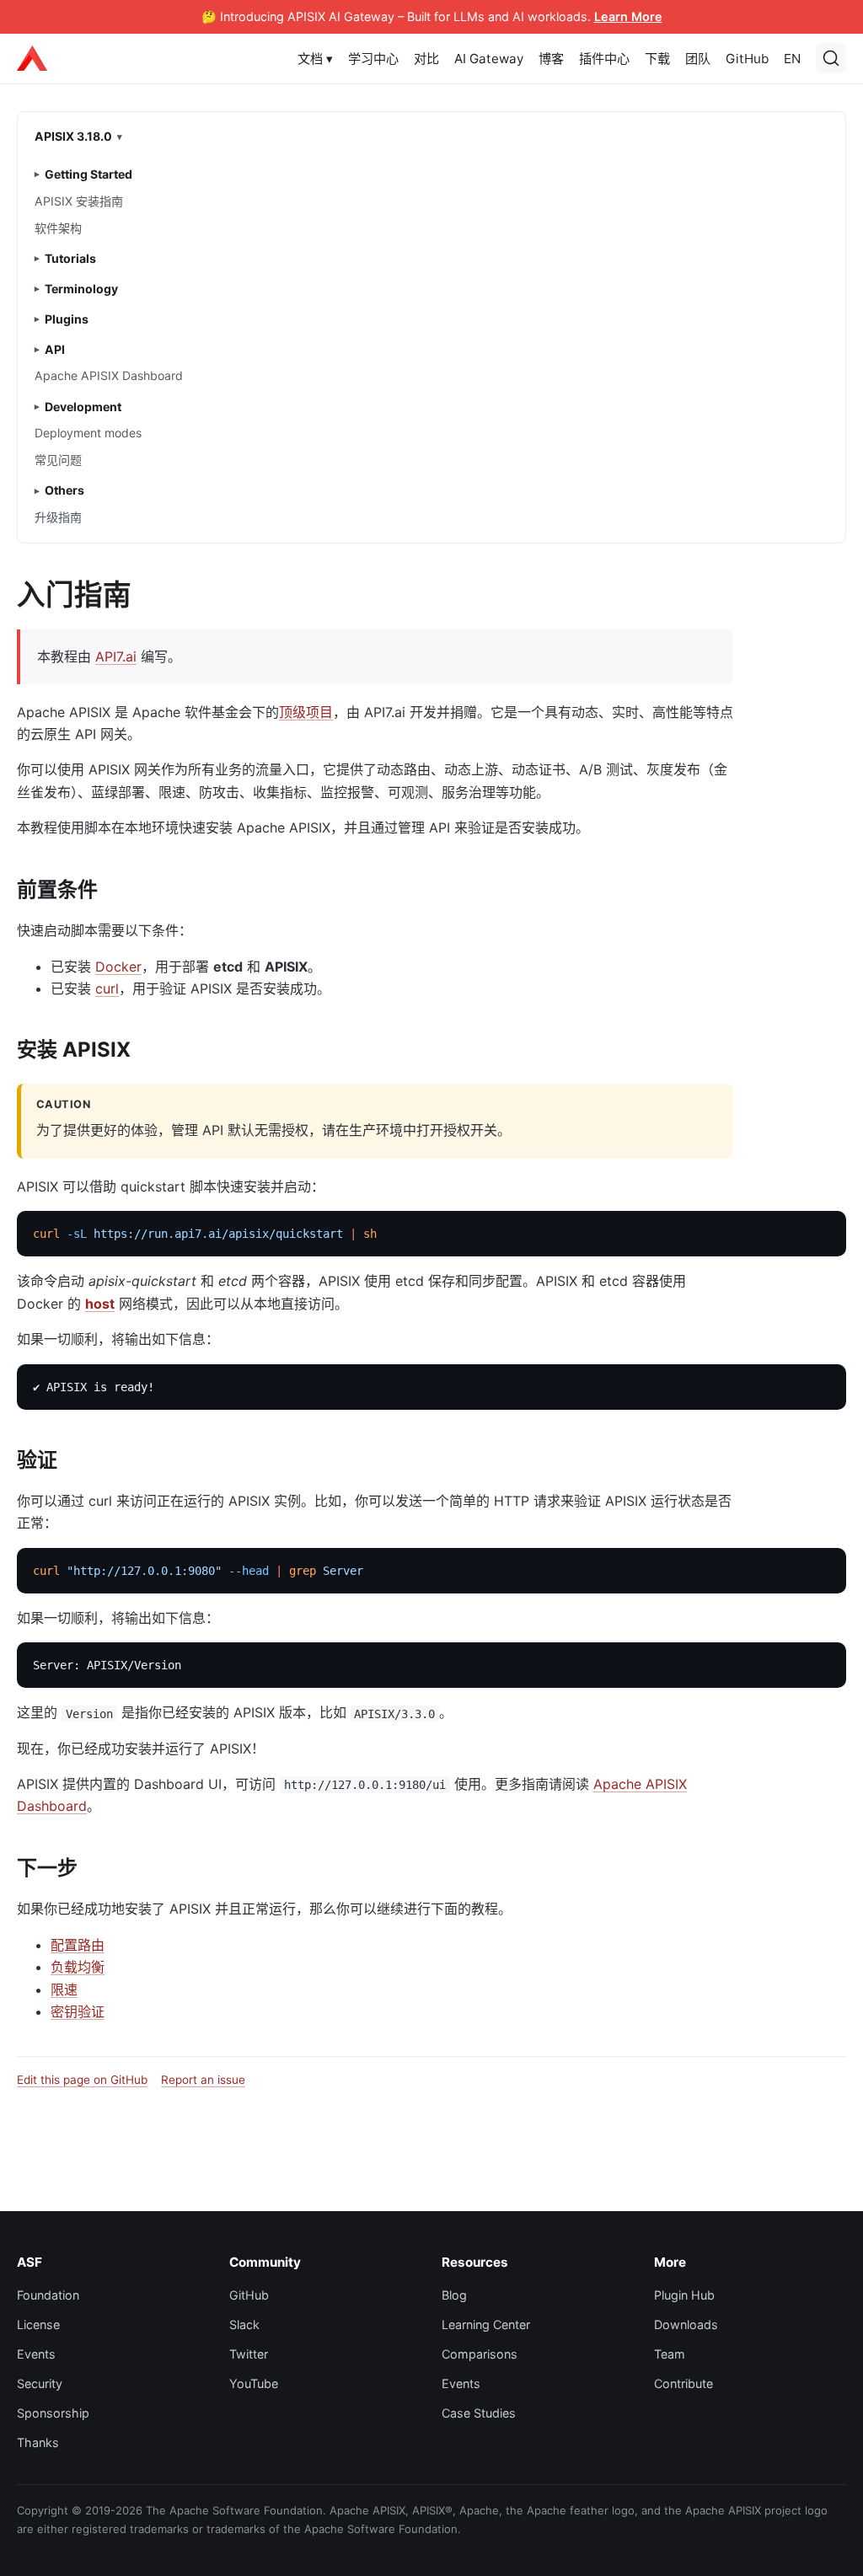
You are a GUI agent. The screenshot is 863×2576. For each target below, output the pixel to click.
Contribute (683, 2383)
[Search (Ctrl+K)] (831, 58)
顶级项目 (306, 712)
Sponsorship (53, 2413)
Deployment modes (88, 433)
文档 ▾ (315, 59)
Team (670, 2354)
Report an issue (203, 2080)
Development (83, 407)
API (55, 349)
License (38, 2324)
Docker (118, 967)
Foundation (48, 2295)
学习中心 (373, 59)
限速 (64, 1990)
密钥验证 (78, 2011)
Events (36, 2354)
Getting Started (88, 174)
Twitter (249, 2354)
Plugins (67, 319)
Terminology (81, 289)
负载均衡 (78, 1967)
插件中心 (604, 59)
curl (107, 988)
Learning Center (486, 2324)
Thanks (38, 2442)
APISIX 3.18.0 (73, 136)
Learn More (628, 16)
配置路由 (78, 1945)
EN (792, 59)
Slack (244, 2324)
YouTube (254, 2383)
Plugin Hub (684, 2295)
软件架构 (58, 228)
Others (64, 490)
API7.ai (116, 656)
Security (40, 2383)
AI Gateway (489, 59)
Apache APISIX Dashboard (109, 375)
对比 (426, 59)
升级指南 (58, 517)
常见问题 (58, 460)
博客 (551, 59)
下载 (657, 59)
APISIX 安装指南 (79, 201)
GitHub (747, 59)
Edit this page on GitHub (82, 2080)
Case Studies (479, 2413)
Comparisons (480, 2354)
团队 (698, 59)
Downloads (686, 2324)
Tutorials (70, 258)
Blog (454, 2295)
